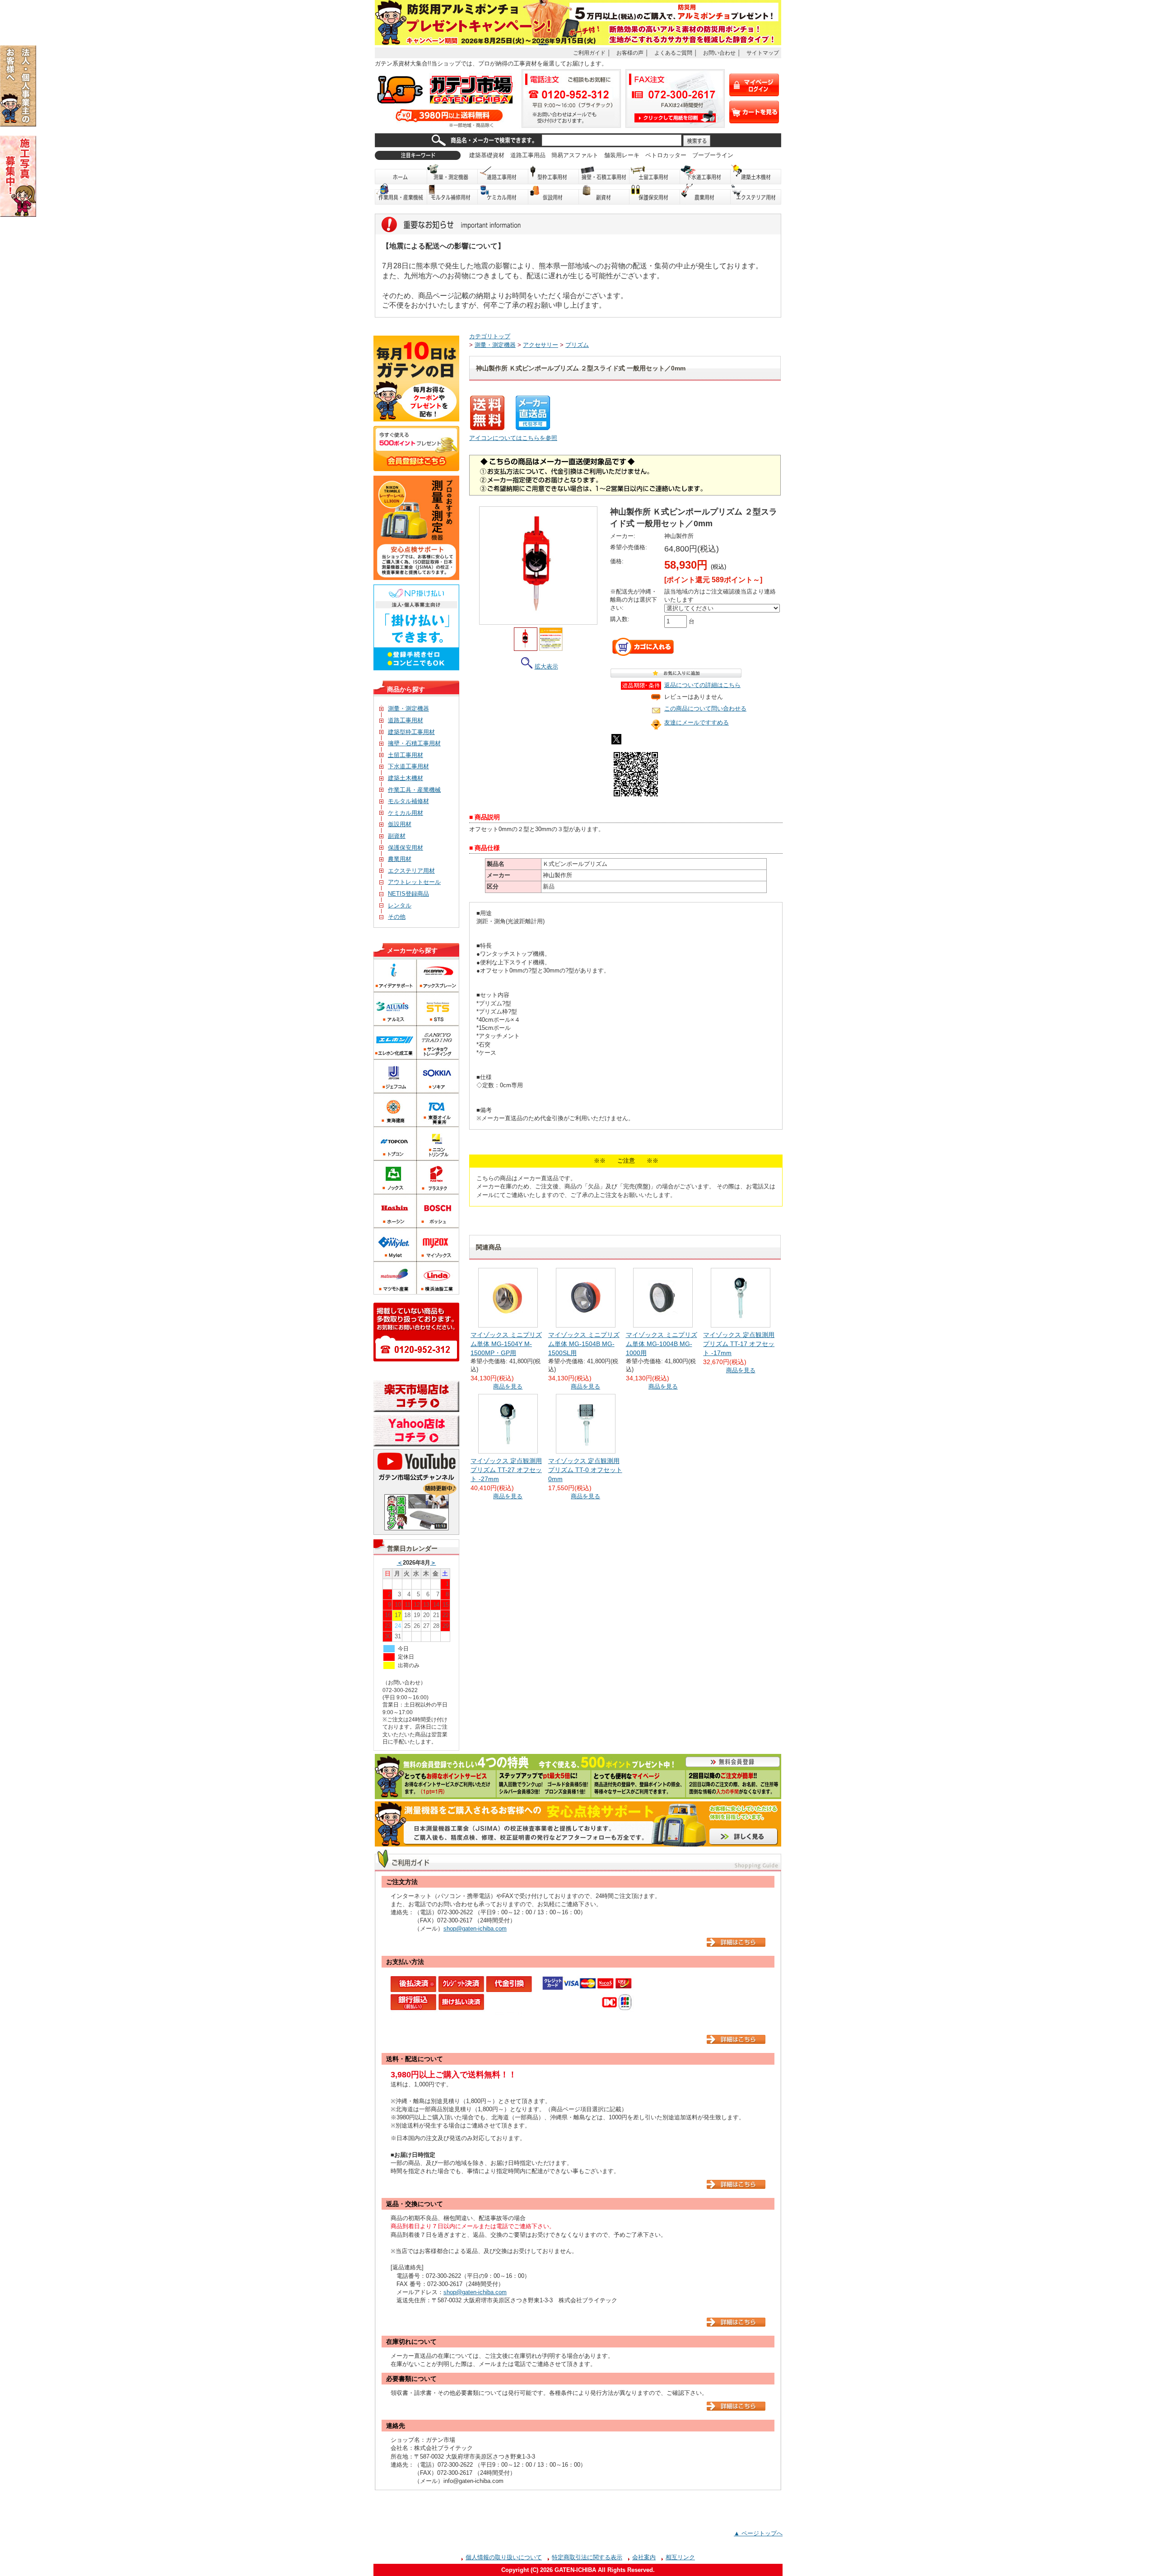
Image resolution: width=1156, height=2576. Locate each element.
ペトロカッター (666, 155)
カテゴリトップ (490, 336)
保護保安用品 (655, 194)
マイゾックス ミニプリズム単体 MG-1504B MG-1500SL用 (584, 1344)
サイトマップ (763, 53)
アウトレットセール (414, 882)
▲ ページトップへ (758, 2533)
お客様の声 (630, 53)
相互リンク (680, 2557)
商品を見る (508, 1386)
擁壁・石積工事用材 (604, 174)
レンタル (400, 905)
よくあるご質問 (673, 53)
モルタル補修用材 (452, 194)
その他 (397, 917)
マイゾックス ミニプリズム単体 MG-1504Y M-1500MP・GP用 (506, 1344)
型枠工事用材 (554, 174)
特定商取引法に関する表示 (587, 2557)
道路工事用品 (528, 155)
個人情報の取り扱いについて (504, 2557)
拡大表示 (546, 666)
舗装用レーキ (622, 155)
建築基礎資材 (487, 155)
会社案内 (644, 2557)
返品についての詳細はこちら (702, 685)
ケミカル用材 (503, 194)
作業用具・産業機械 (401, 194)
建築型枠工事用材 (411, 732)
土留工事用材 (655, 174)
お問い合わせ (719, 53)
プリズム (577, 345)
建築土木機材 (756, 174)
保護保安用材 (406, 848)
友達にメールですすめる (697, 722)
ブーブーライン (713, 155)
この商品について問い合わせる (705, 708)
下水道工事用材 (705, 174)
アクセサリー (541, 345)
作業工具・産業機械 (414, 790)
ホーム (401, 174)
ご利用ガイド (589, 53)
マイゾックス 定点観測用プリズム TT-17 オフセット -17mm (739, 1344)
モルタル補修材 (408, 801)
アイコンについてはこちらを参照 (513, 438)
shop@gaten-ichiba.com (475, 1928)
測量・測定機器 (452, 174)
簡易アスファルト (575, 155)
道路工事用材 (503, 174)
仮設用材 (554, 194)
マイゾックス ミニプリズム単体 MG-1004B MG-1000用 (662, 1344)
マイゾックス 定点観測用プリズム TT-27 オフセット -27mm (506, 1470)
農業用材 (705, 194)
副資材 (604, 194)
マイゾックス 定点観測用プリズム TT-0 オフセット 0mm (585, 1470)
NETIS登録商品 (408, 894)
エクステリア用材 (756, 194)
